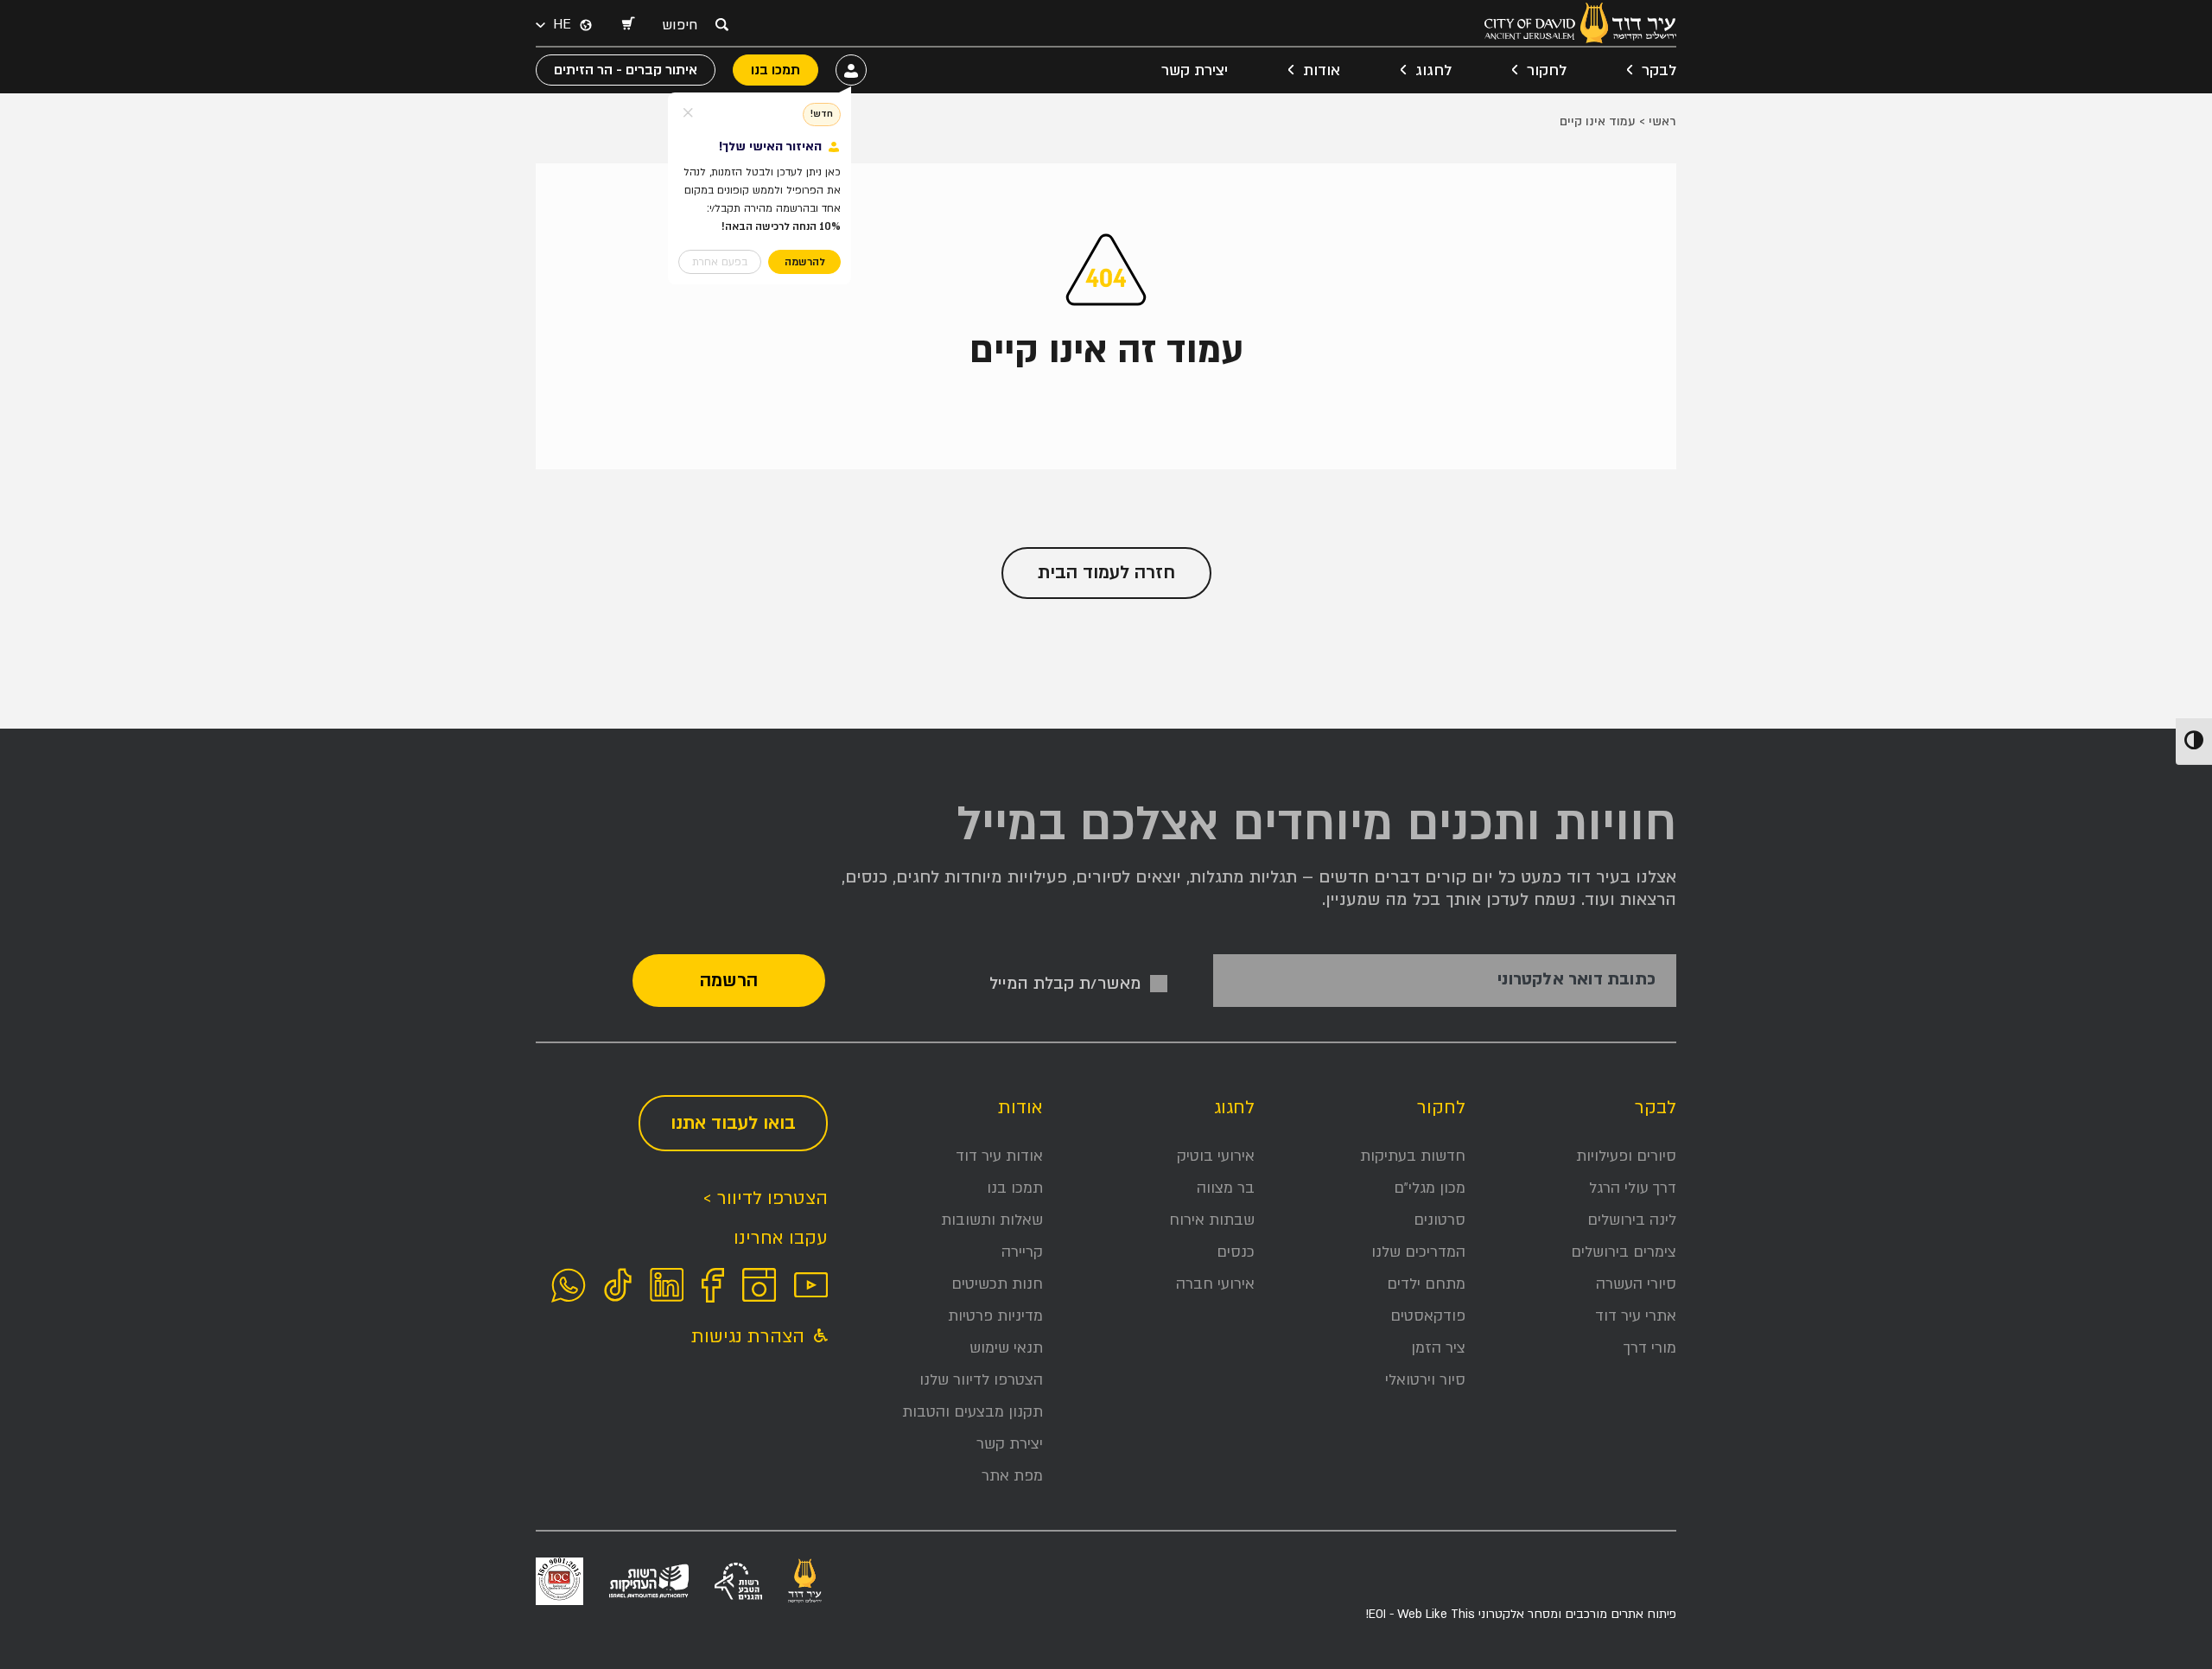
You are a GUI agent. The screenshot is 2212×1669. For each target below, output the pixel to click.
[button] (627, 25)
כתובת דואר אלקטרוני (1576, 980)
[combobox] (684, 25)
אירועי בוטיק (1216, 1156)
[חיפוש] (721, 24)
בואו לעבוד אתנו (733, 1123)
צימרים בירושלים (1624, 1252)
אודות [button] (1322, 70)
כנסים (1236, 1252)
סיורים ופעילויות (1626, 1156)
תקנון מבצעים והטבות (973, 1412)
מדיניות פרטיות (995, 1316)
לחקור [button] (1547, 70)
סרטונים (1440, 1220)
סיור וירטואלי (1425, 1380)
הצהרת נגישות (750, 1337)
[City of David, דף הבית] (1580, 23)
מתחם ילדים (1426, 1284)
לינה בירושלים (1632, 1220)
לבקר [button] (1659, 70)
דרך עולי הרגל (1633, 1188)
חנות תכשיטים (997, 1284)
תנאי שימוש (1006, 1348)
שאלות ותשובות (992, 1220)
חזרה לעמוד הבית (1106, 573)
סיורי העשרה (1636, 1284)
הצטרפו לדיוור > (765, 1198)
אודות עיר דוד (999, 1156)
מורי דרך (1650, 1348)
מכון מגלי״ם (1430, 1188)
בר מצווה (1226, 1188)
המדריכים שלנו (1418, 1252)
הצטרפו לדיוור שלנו (981, 1380)
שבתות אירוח (1212, 1220)
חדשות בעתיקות (1413, 1156)
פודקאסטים (1428, 1316)
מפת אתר (1012, 1476)
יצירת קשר (1195, 70)
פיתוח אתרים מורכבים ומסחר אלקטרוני (1521, 1614)
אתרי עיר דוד (1636, 1316)
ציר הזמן (1438, 1348)
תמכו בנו (1015, 1188)
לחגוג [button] (1433, 70)
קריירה (1022, 1252)
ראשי (1662, 121)
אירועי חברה (1215, 1284)
